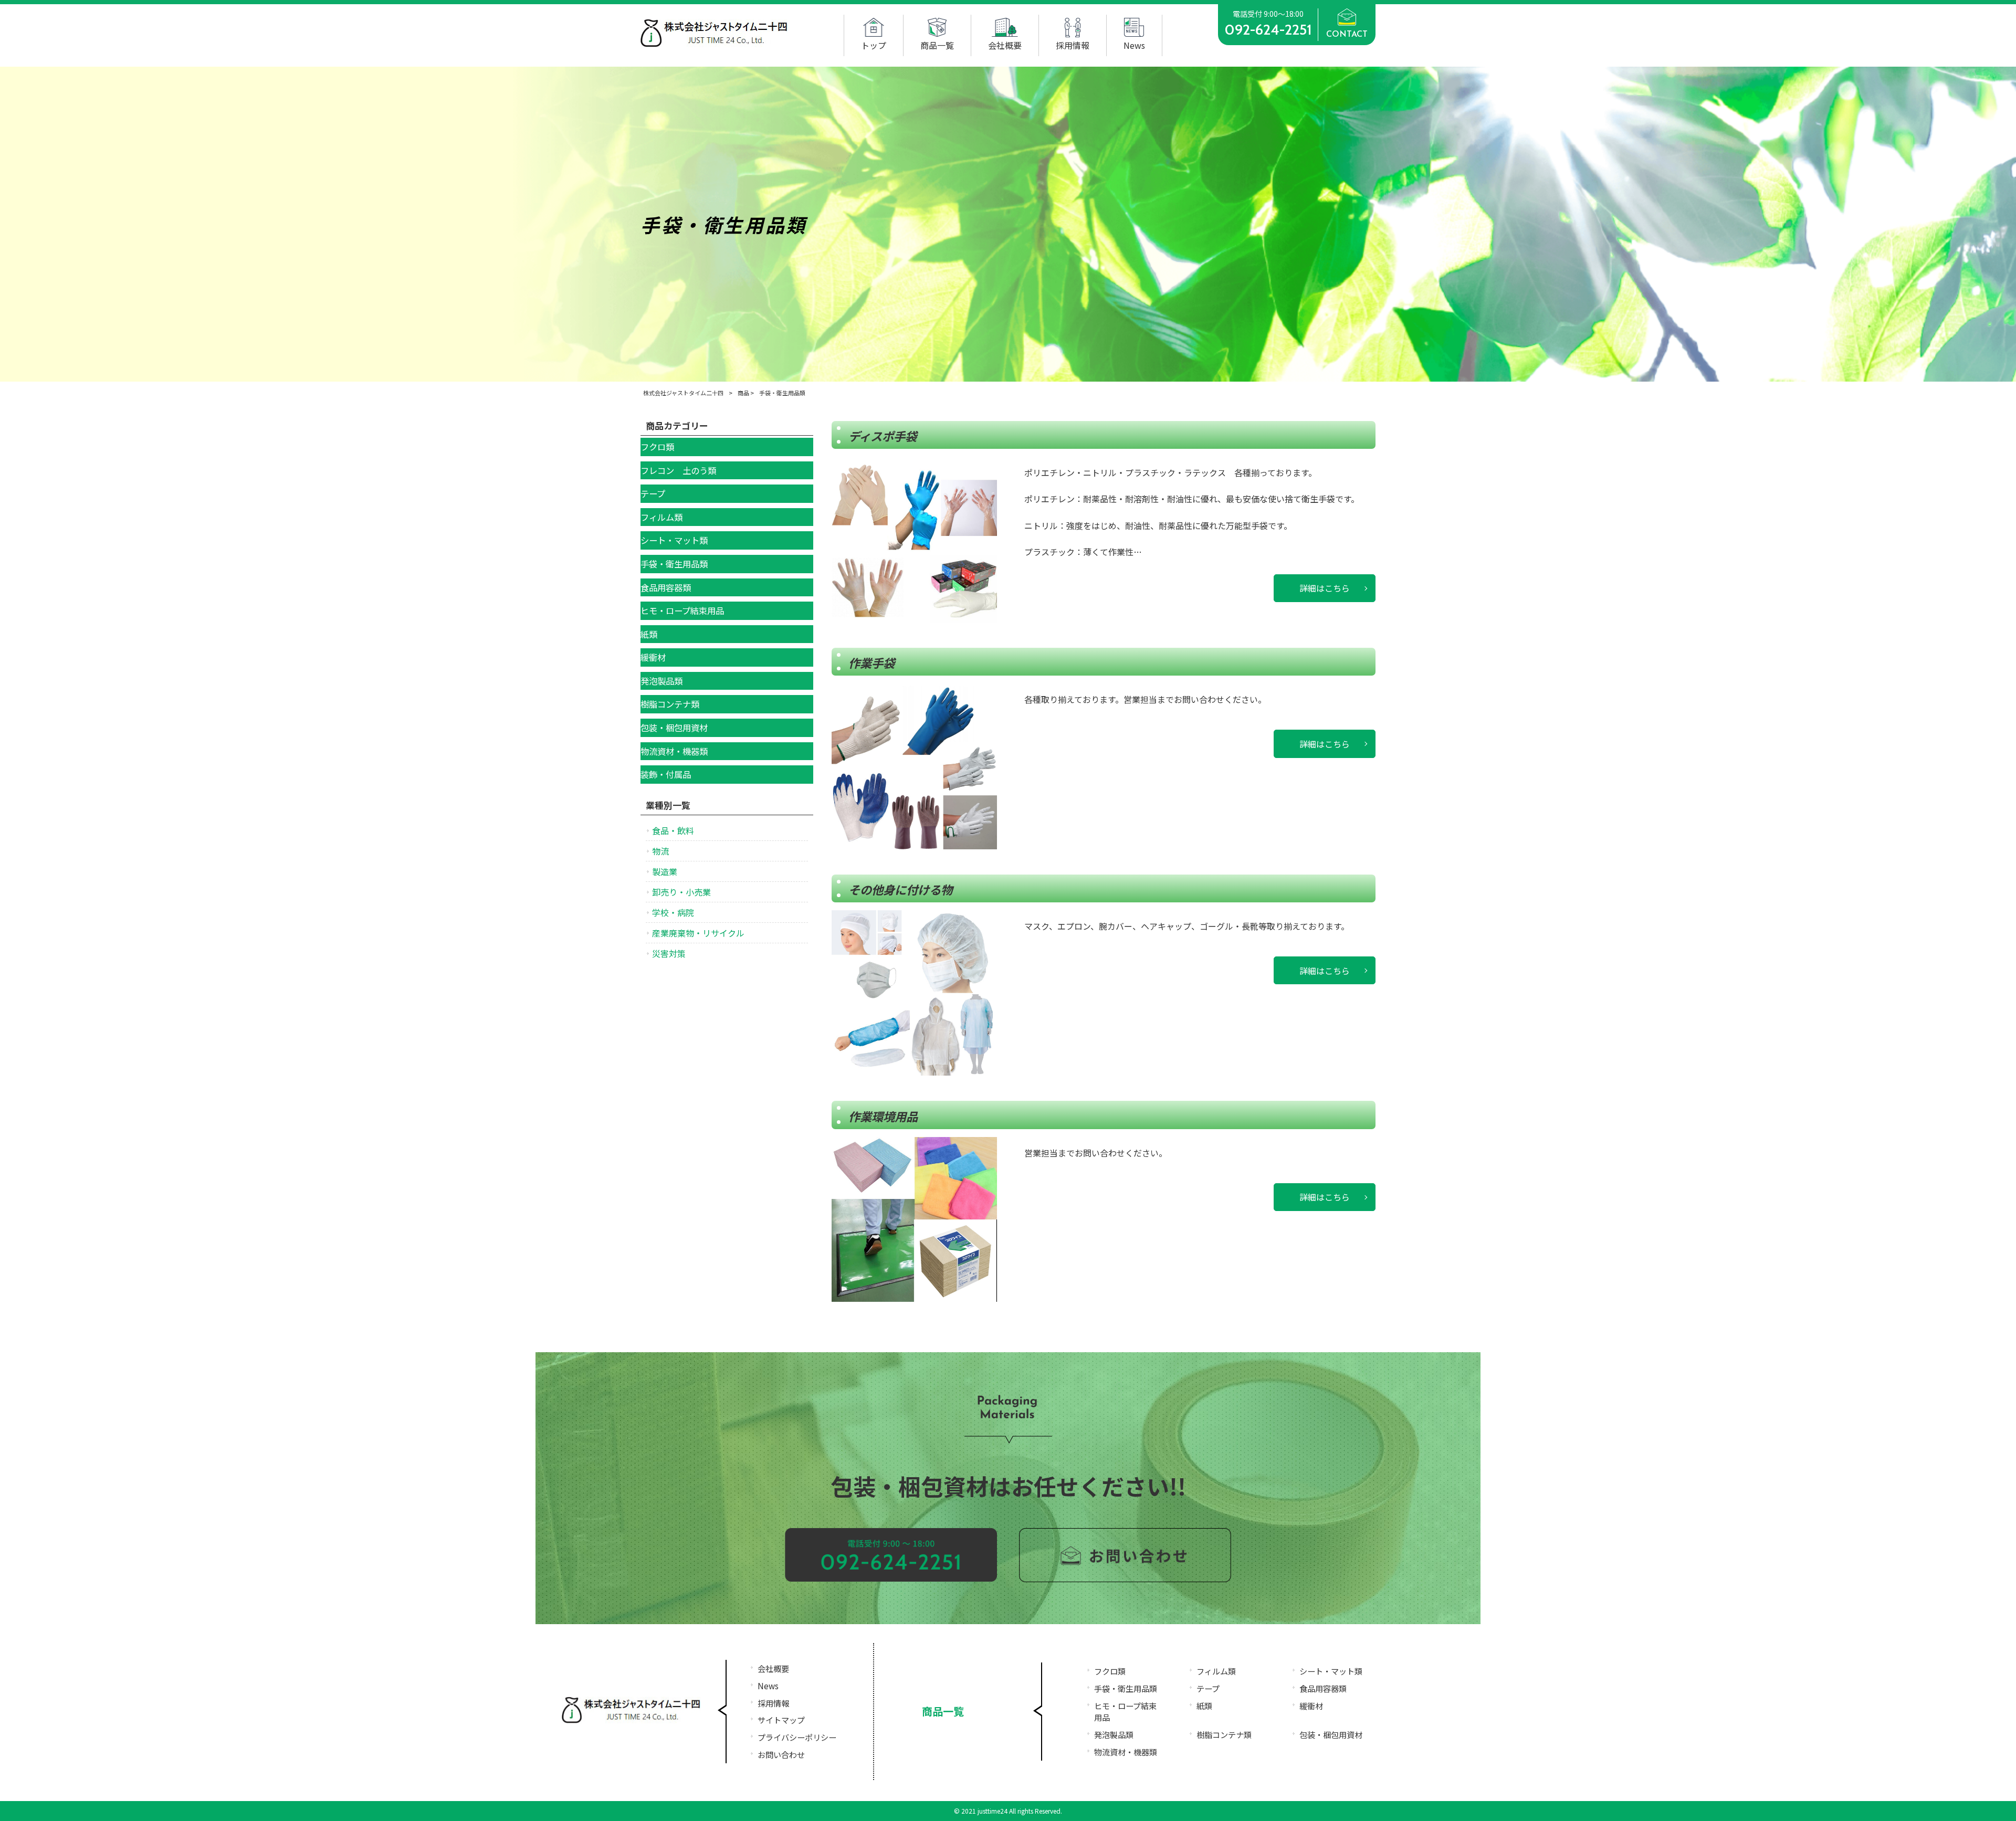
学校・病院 (673, 912)
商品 (743, 393)
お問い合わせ (781, 1754)
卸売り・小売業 (681, 892)
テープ (1208, 1688)
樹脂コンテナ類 (1224, 1734)
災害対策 (669, 953)
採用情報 (773, 1703)
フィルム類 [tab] (661, 517)
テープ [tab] (653, 493)
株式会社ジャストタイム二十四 (683, 393)
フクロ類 (1110, 1671)
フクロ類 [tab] (657, 447)
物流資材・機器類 (1126, 1752)
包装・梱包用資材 (1331, 1734)
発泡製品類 (1114, 1734)
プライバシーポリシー (797, 1737)
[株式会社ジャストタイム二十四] (714, 44)
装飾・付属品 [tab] (666, 774)
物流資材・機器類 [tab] (674, 751)
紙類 (1204, 1706)
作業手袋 (871, 662)
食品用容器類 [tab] (666, 587)
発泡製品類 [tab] (661, 681)
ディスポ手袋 (883, 436)
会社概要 (773, 1668)
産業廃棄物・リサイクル (698, 933)
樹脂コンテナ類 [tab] (670, 704)
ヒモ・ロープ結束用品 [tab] (682, 610)
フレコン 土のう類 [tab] (678, 470)
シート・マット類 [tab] (674, 540)
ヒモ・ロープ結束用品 (1125, 1712)
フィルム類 (1216, 1671)
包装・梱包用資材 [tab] (674, 728)
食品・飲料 (673, 830)
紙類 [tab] (649, 634)
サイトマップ (781, 1720)
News (768, 1686)
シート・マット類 (1331, 1671)
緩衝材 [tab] (653, 657)
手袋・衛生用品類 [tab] (674, 564)
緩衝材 (1311, 1706)
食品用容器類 (1323, 1688)
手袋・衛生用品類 (1126, 1688)
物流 (660, 851)
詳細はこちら (1325, 588)
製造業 (665, 871)
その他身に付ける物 (900, 889)
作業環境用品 (883, 1116)
